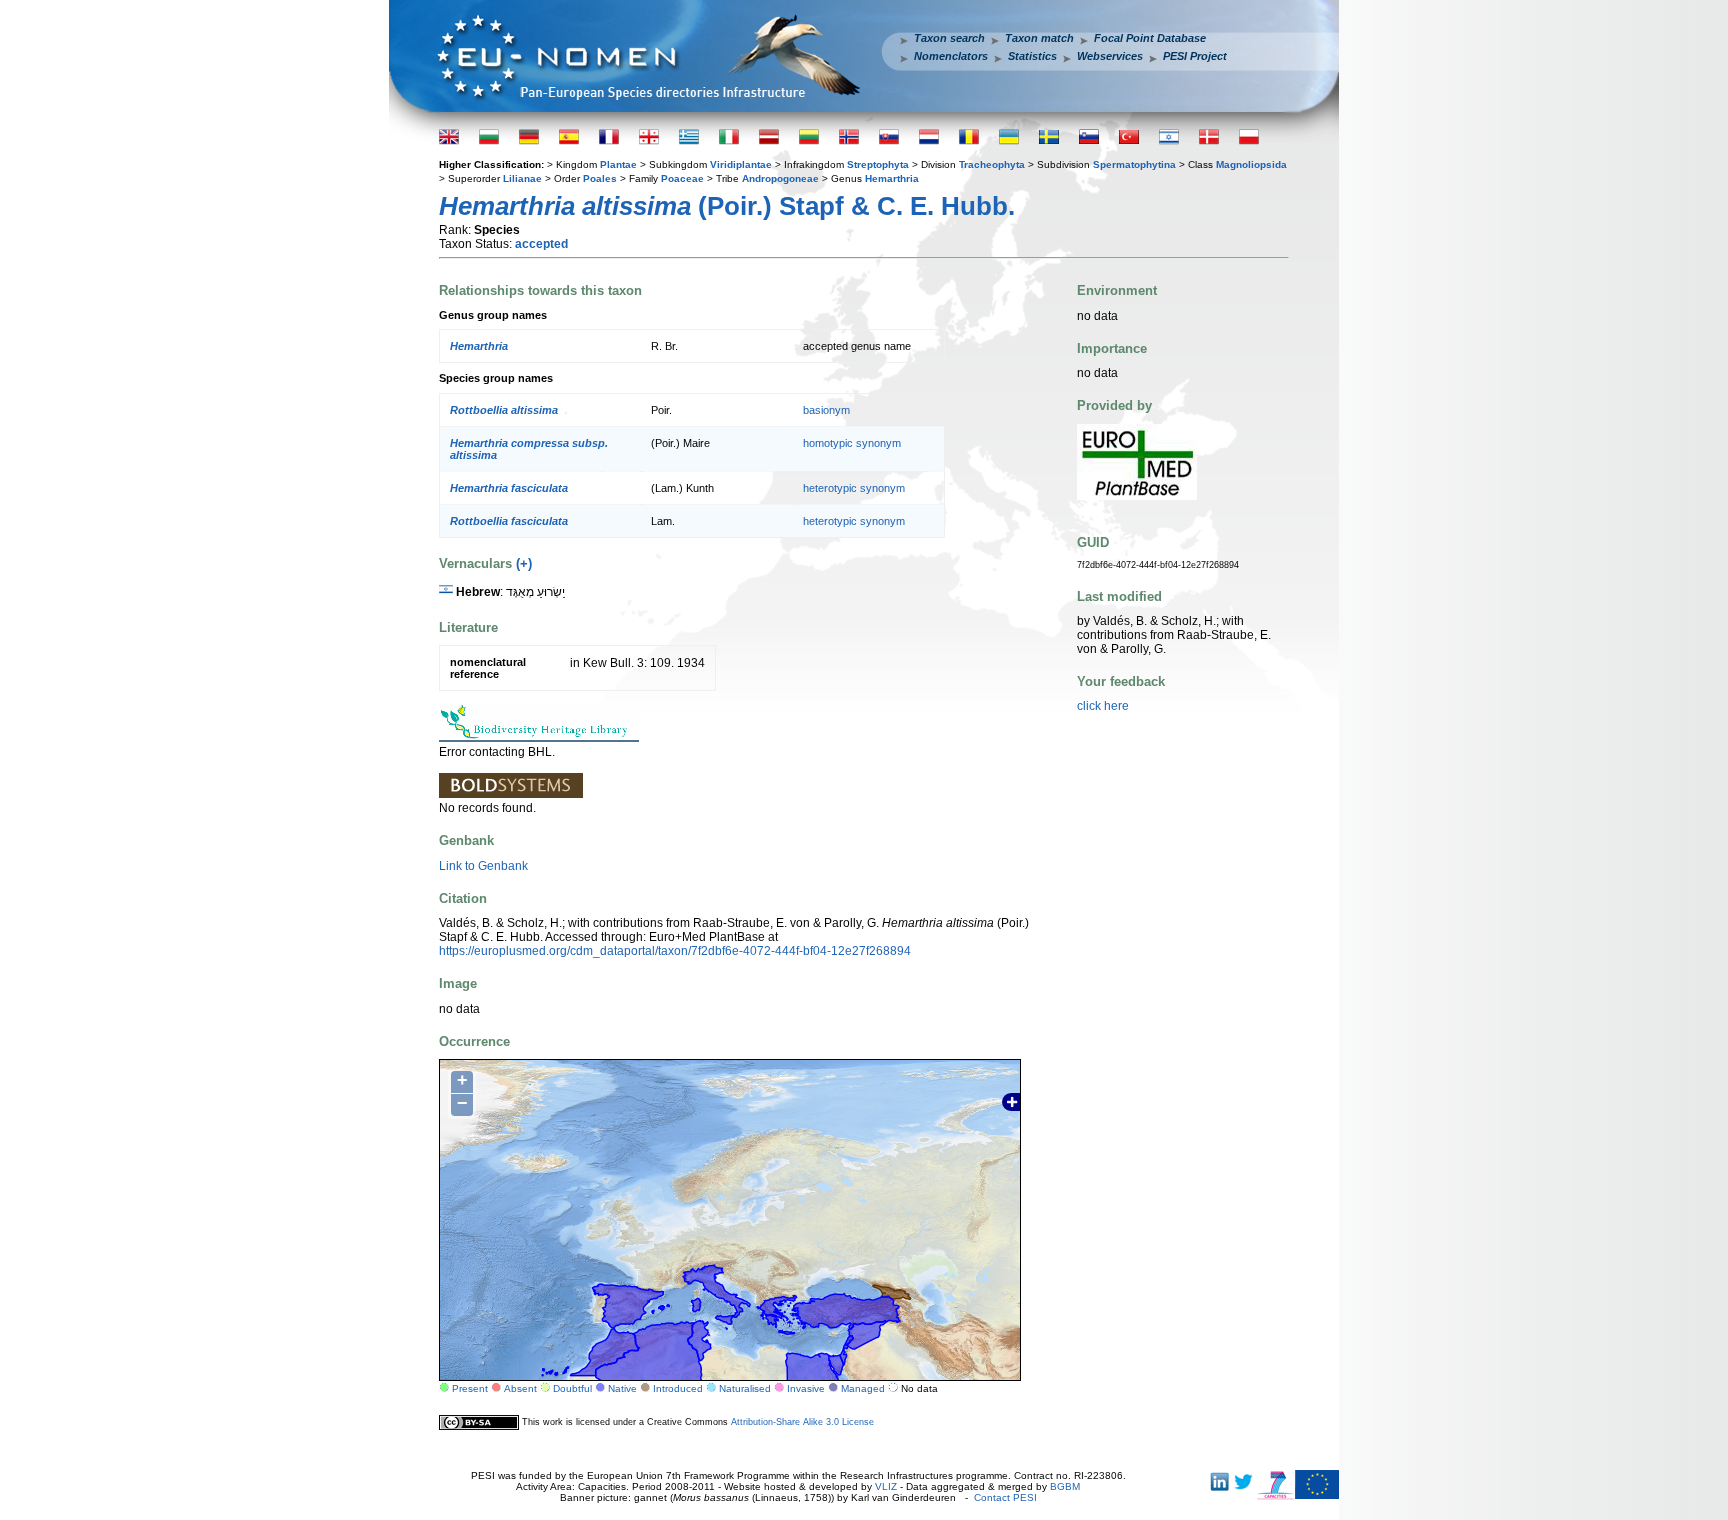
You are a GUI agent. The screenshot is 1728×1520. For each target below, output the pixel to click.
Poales (600, 178)
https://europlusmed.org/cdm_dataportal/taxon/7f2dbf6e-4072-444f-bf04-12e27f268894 (675, 951)
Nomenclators (951, 56)
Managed (863, 1388)
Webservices (1110, 56)
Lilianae (522, 178)
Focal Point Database (1150, 38)
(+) (524, 563)
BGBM (1065, 1486)
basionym (826, 410)
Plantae (618, 164)
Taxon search (949, 38)
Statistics (1032, 56)
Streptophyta (878, 164)
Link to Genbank (483, 866)
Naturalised (745, 1388)
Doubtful (572, 1388)
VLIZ (886, 1486)
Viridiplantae (741, 164)
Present (470, 1388)
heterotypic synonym (854, 488)
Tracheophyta (992, 164)
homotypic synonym (852, 443)
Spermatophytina (1134, 164)
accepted (541, 244)
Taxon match (1039, 38)
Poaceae (682, 178)
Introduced (678, 1388)
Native (622, 1388)
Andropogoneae (780, 178)
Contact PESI (1005, 1497)
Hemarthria (892, 178)
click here (1103, 706)
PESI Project (1195, 56)
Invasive (806, 1388)
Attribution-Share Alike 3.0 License (802, 1422)
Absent (520, 1388)
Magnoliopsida (1251, 164)
